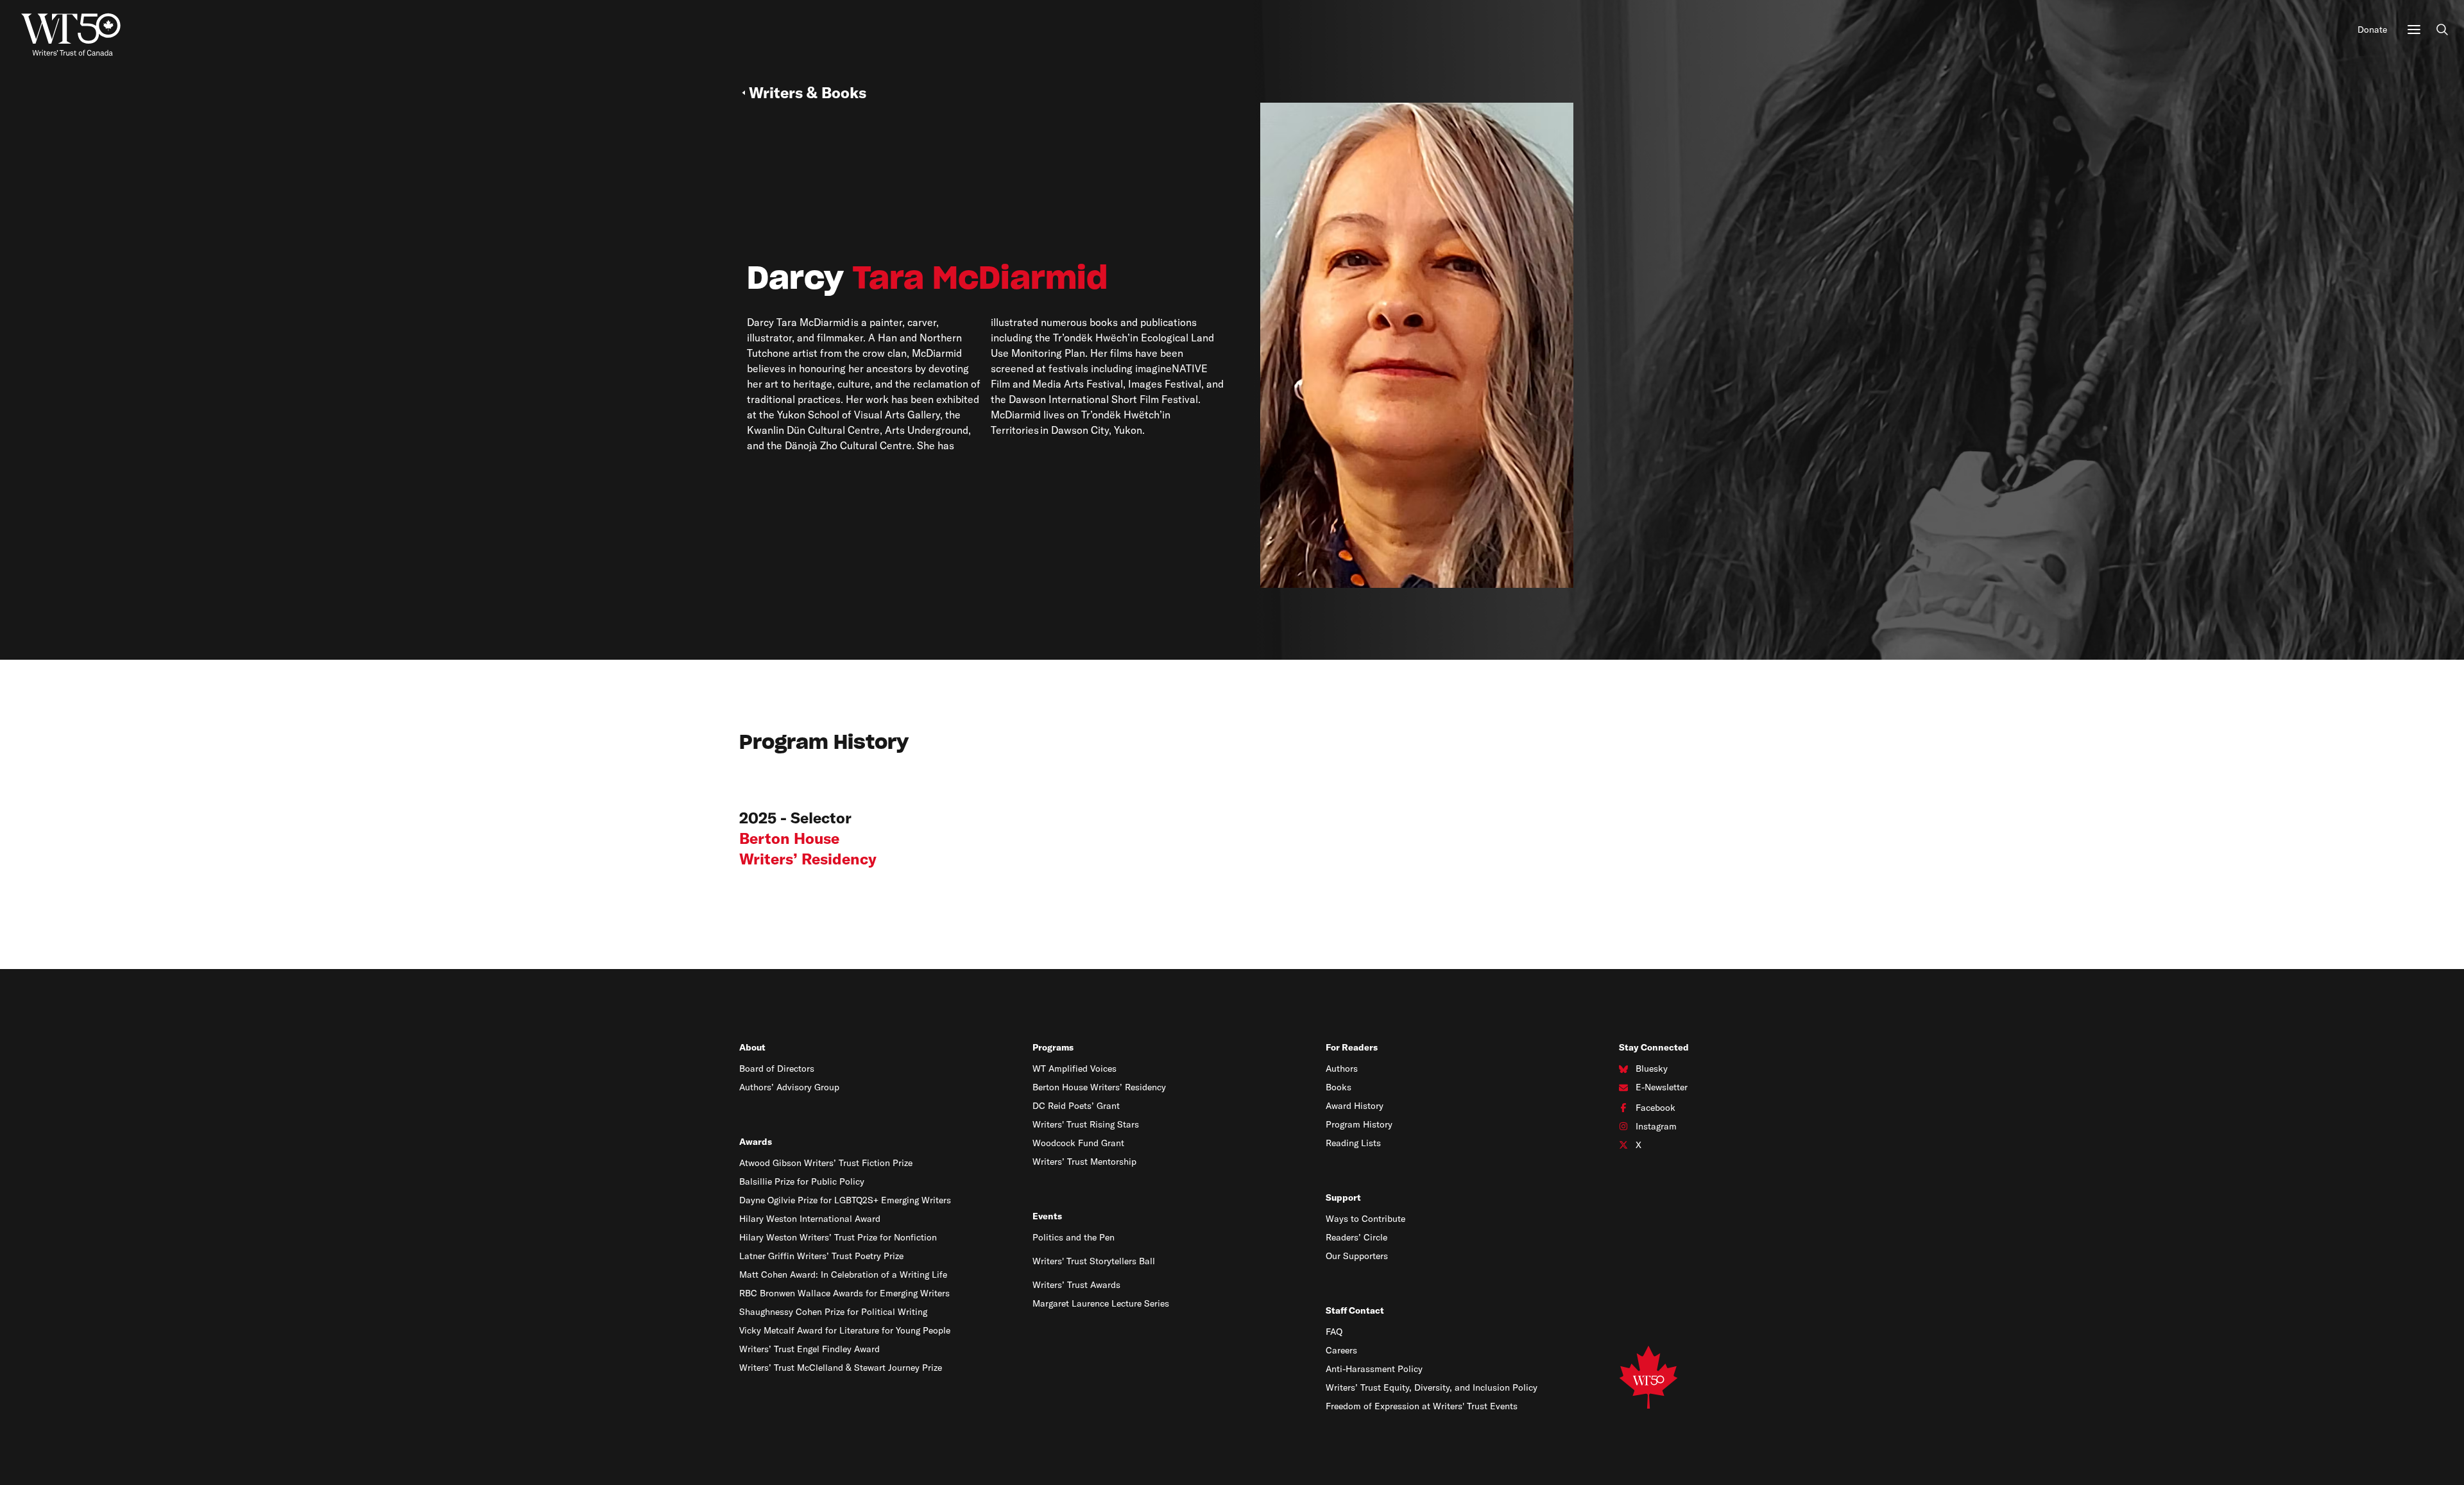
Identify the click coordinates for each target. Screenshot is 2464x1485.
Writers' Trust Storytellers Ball (1094, 1261)
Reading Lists (1353, 1143)
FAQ (1334, 1332)
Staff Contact (1355, 1310)
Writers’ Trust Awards (1076, 1285)
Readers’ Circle (1356, 1237)
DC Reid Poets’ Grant (1076, 1106)
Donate (2372, 30)
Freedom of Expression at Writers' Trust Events (1422, 1406)
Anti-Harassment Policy (1374, 1369)
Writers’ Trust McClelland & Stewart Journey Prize (841, 1368)
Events (1047, 1216)
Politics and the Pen (1074, 1237)
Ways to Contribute (1365, 1219)
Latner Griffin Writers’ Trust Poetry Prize (821, 1256)
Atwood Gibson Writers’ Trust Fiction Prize (826, 1163)
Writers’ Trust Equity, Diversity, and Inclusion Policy (1432, 1387)
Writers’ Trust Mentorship (1084, 1162)
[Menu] (2414, 30)
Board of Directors (777, 1069)
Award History (1355, 1106)
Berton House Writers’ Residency (1099, 1087)
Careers (1341, 1350)
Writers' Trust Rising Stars (1086, 1124)
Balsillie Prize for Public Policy (802, 1181)
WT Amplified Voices (1074, 1069)
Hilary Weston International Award (810, 1219)
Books (1339, 1087)
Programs (1053, 1047)
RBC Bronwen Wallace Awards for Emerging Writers (844, 1293)
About (752, 1047)
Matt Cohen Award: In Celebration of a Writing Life (843, 1275)
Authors (1342, 1069)
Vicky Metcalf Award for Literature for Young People (845, 1330)
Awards (756, 1142)
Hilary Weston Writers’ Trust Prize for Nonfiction (838, 1237)
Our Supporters (1357, 1256)
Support (1343, 1197)
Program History (1359, 1124)
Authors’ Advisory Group (789, 1087)
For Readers (1352, 1047)
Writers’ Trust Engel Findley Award (809, 1349)
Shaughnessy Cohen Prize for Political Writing (833, 1312)
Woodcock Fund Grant (1078, 1143)
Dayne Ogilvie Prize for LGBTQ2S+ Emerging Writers (845, 1200)
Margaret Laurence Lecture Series (1101, 1303)
